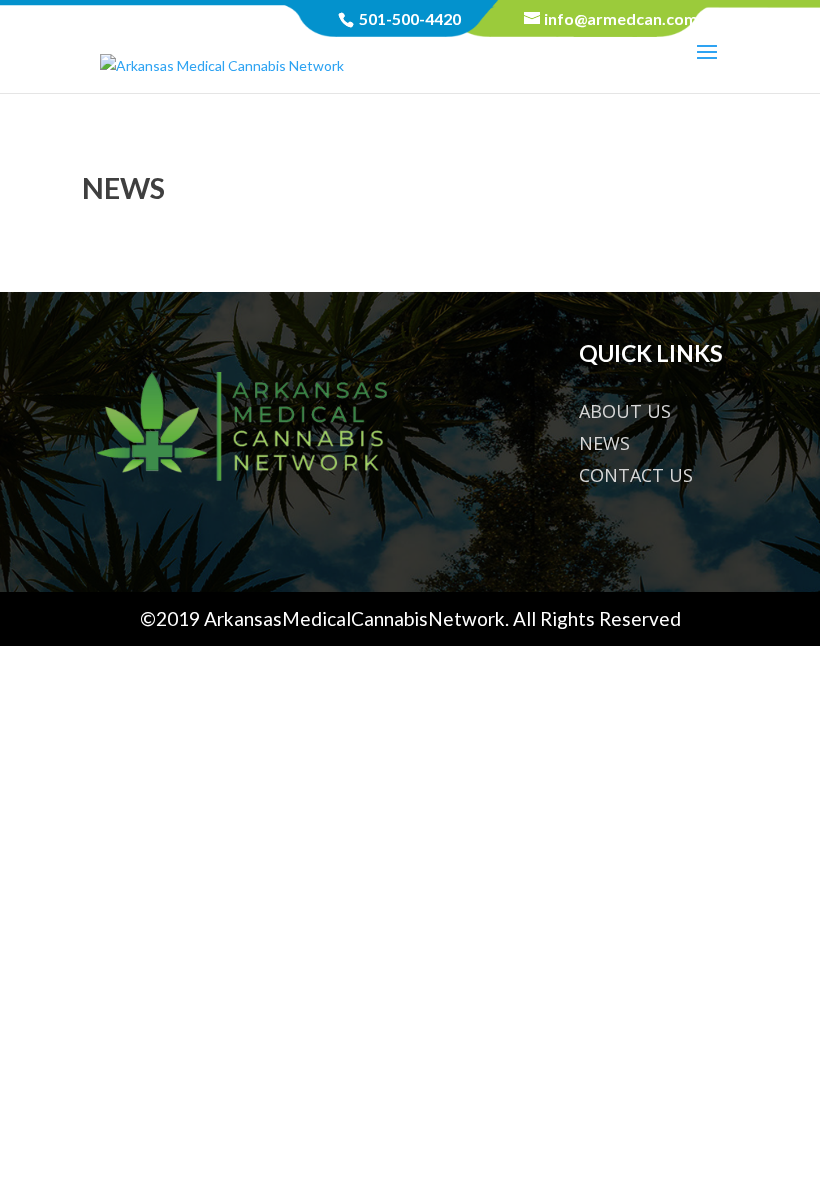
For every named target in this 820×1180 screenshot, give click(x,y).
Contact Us (636, 475)
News (604, 443)
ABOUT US (625, 411)
